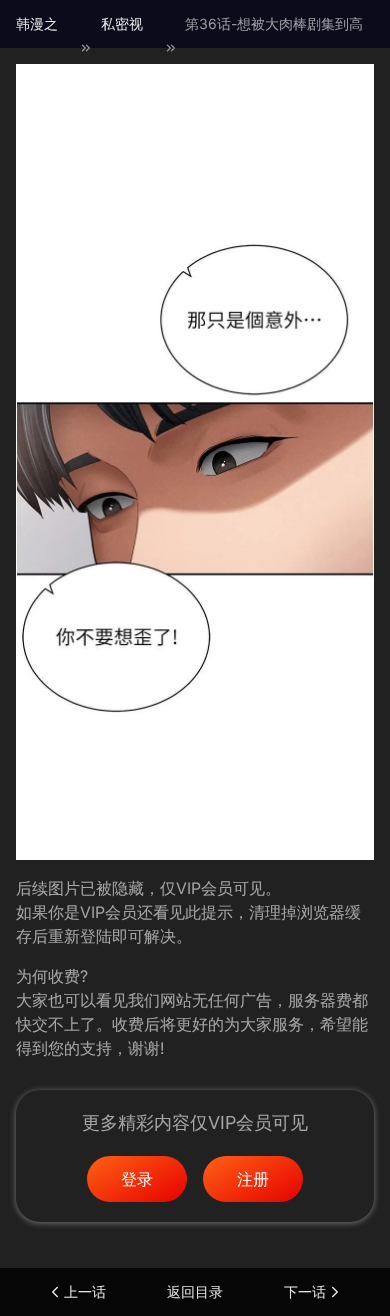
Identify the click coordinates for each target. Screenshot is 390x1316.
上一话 (85, 1291)
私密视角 (122, 47)
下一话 (305, 1291)
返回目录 (195, 1291)
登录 (137, 1179)
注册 (253, 1179)
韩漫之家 (37, 47)
